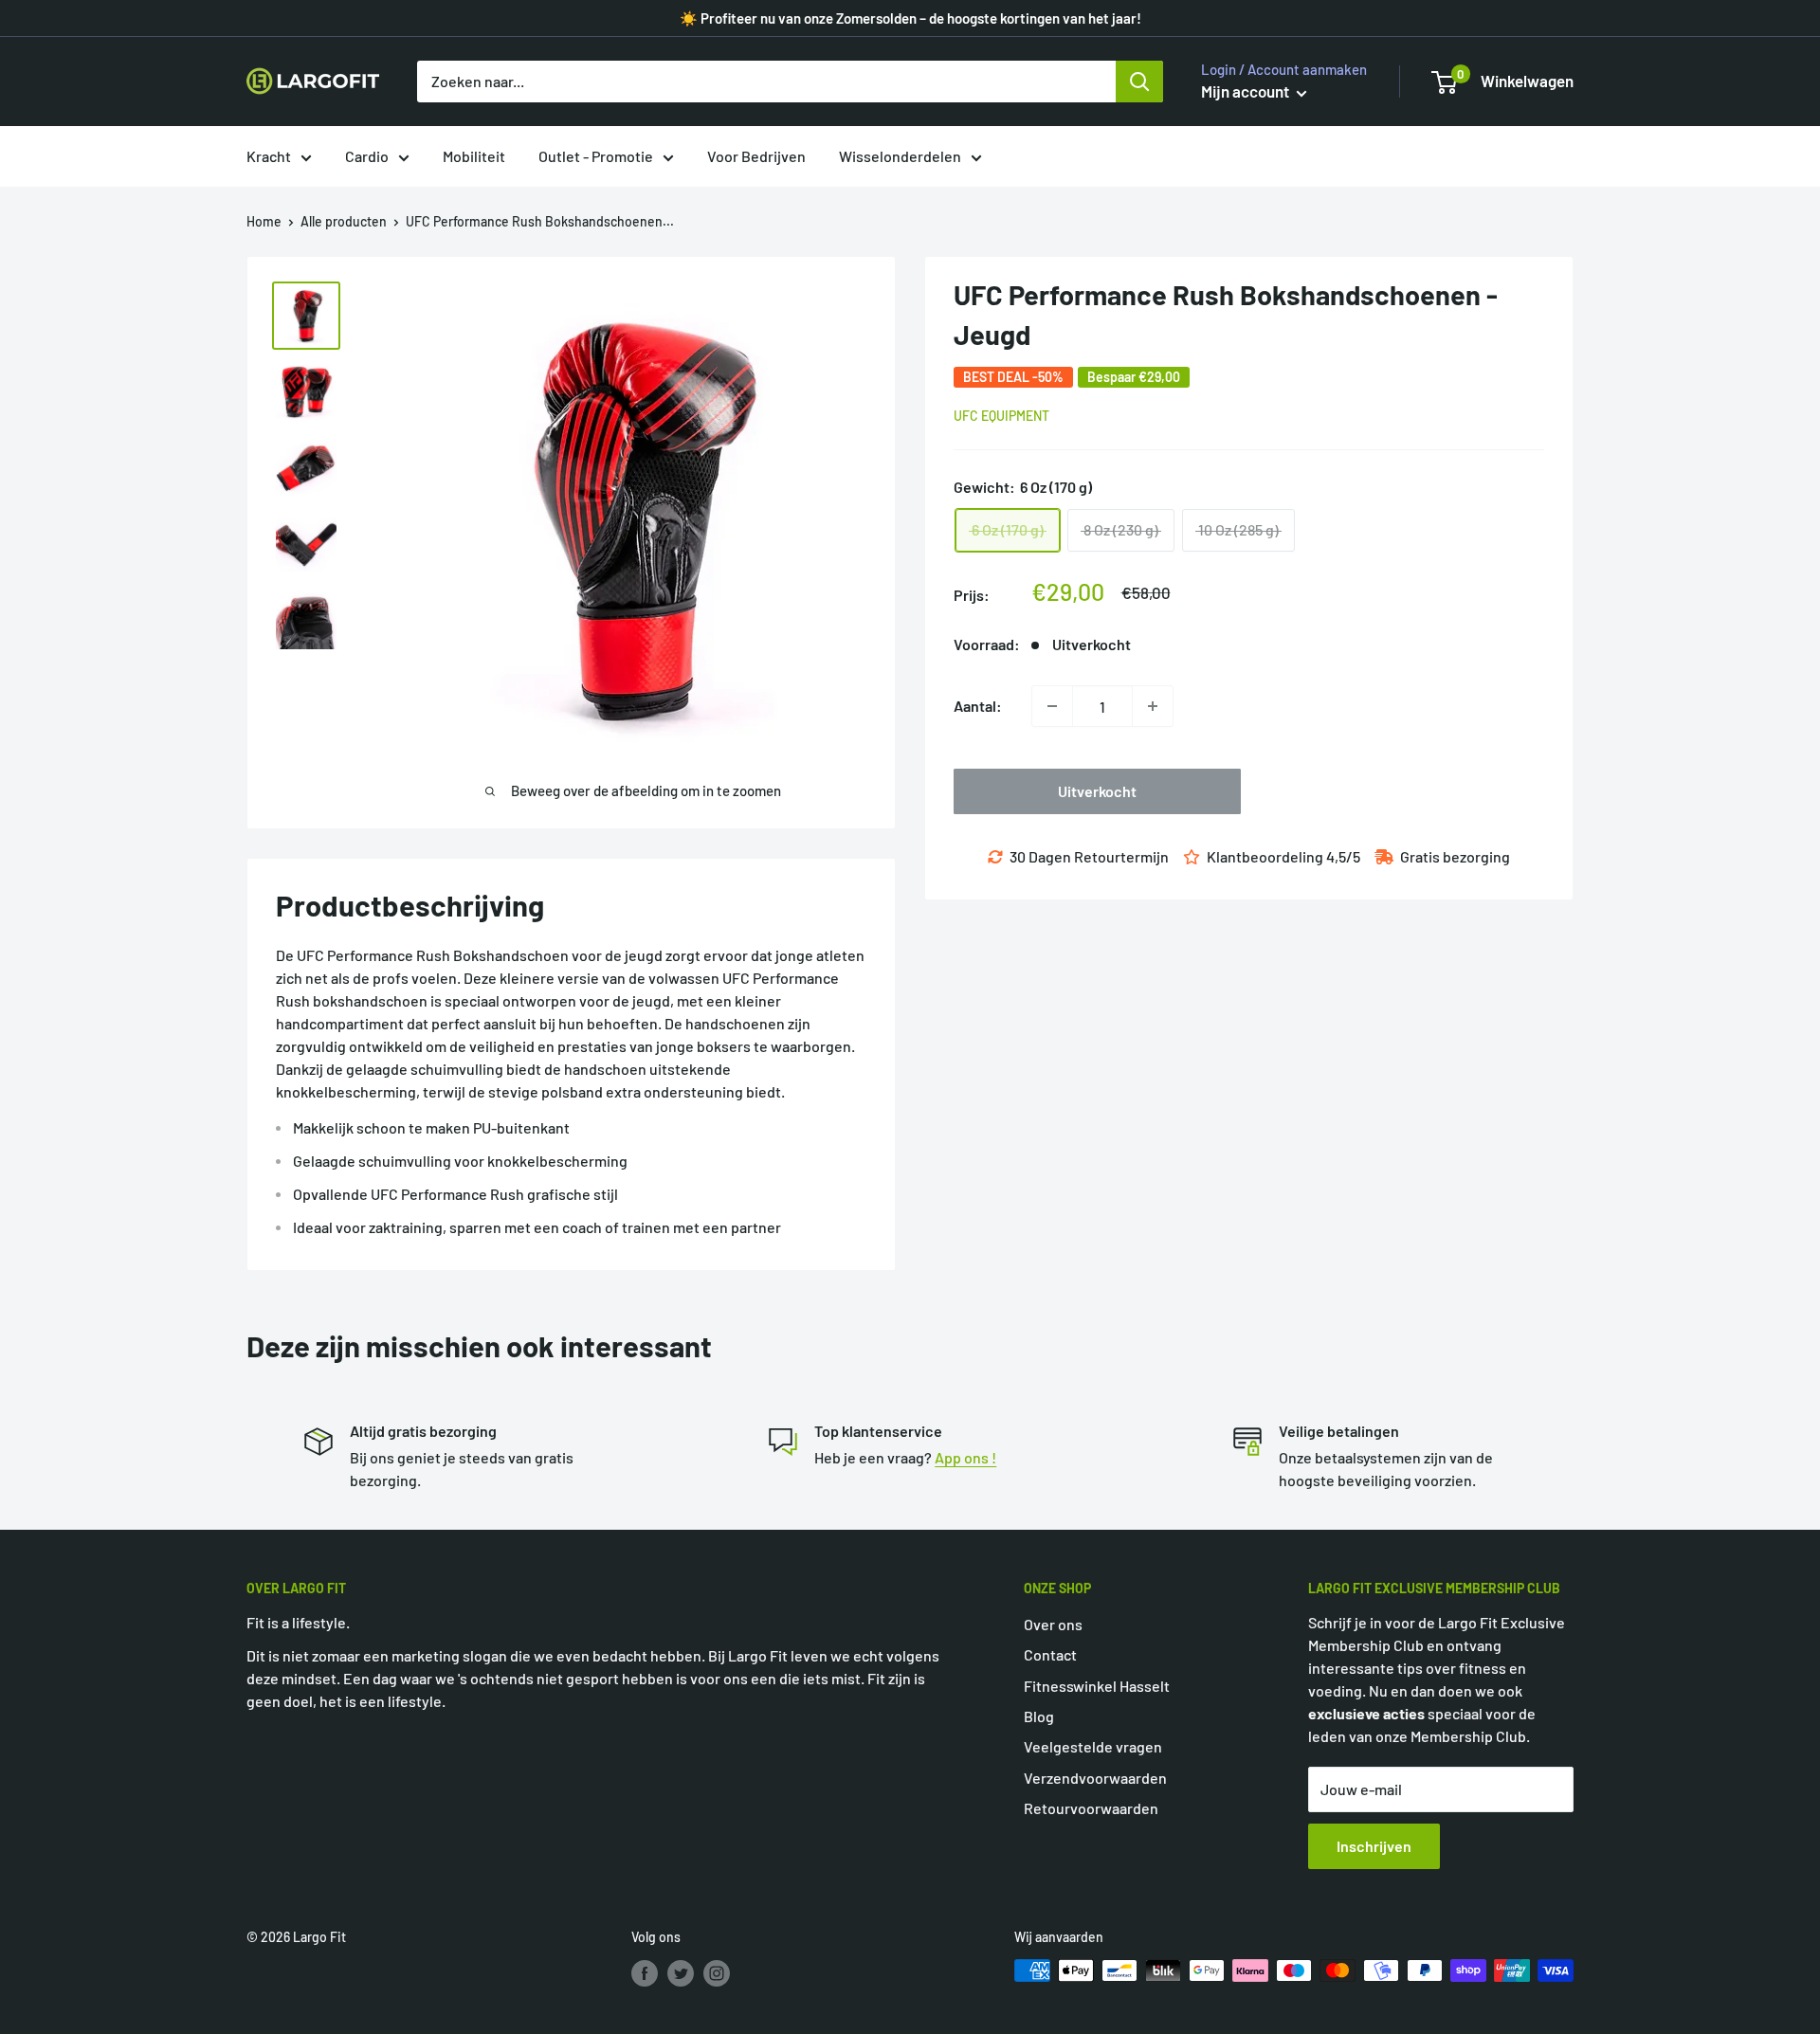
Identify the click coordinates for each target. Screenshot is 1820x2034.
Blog (1039, 1716)
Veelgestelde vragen (1093, 1746)
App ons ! (965, 1457)
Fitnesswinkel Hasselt (1097, 1686)
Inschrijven (1374, 1846)
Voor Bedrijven (756, 156)
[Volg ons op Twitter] (681, 1972)
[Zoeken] (1139, 82)
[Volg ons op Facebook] (645, 1972)
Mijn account (1247, 91)
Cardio (367, 156)
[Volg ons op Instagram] (717, 1972)
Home (264, 221)
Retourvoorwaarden (1091, 1808)
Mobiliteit (474, 156)
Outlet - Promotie (596, 156)
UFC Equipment (1001, 416)
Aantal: (978, 706)
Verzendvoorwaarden (1095, 1778)
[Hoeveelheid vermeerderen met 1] (1153, 706)
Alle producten (344, 221)
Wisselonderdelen (900, 156)
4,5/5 (1343, 856)
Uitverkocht (1097, 791)
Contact (1050, 1654)
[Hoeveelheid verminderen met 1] (1052, 706)
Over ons (1053, 1624)
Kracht (269, 156)
